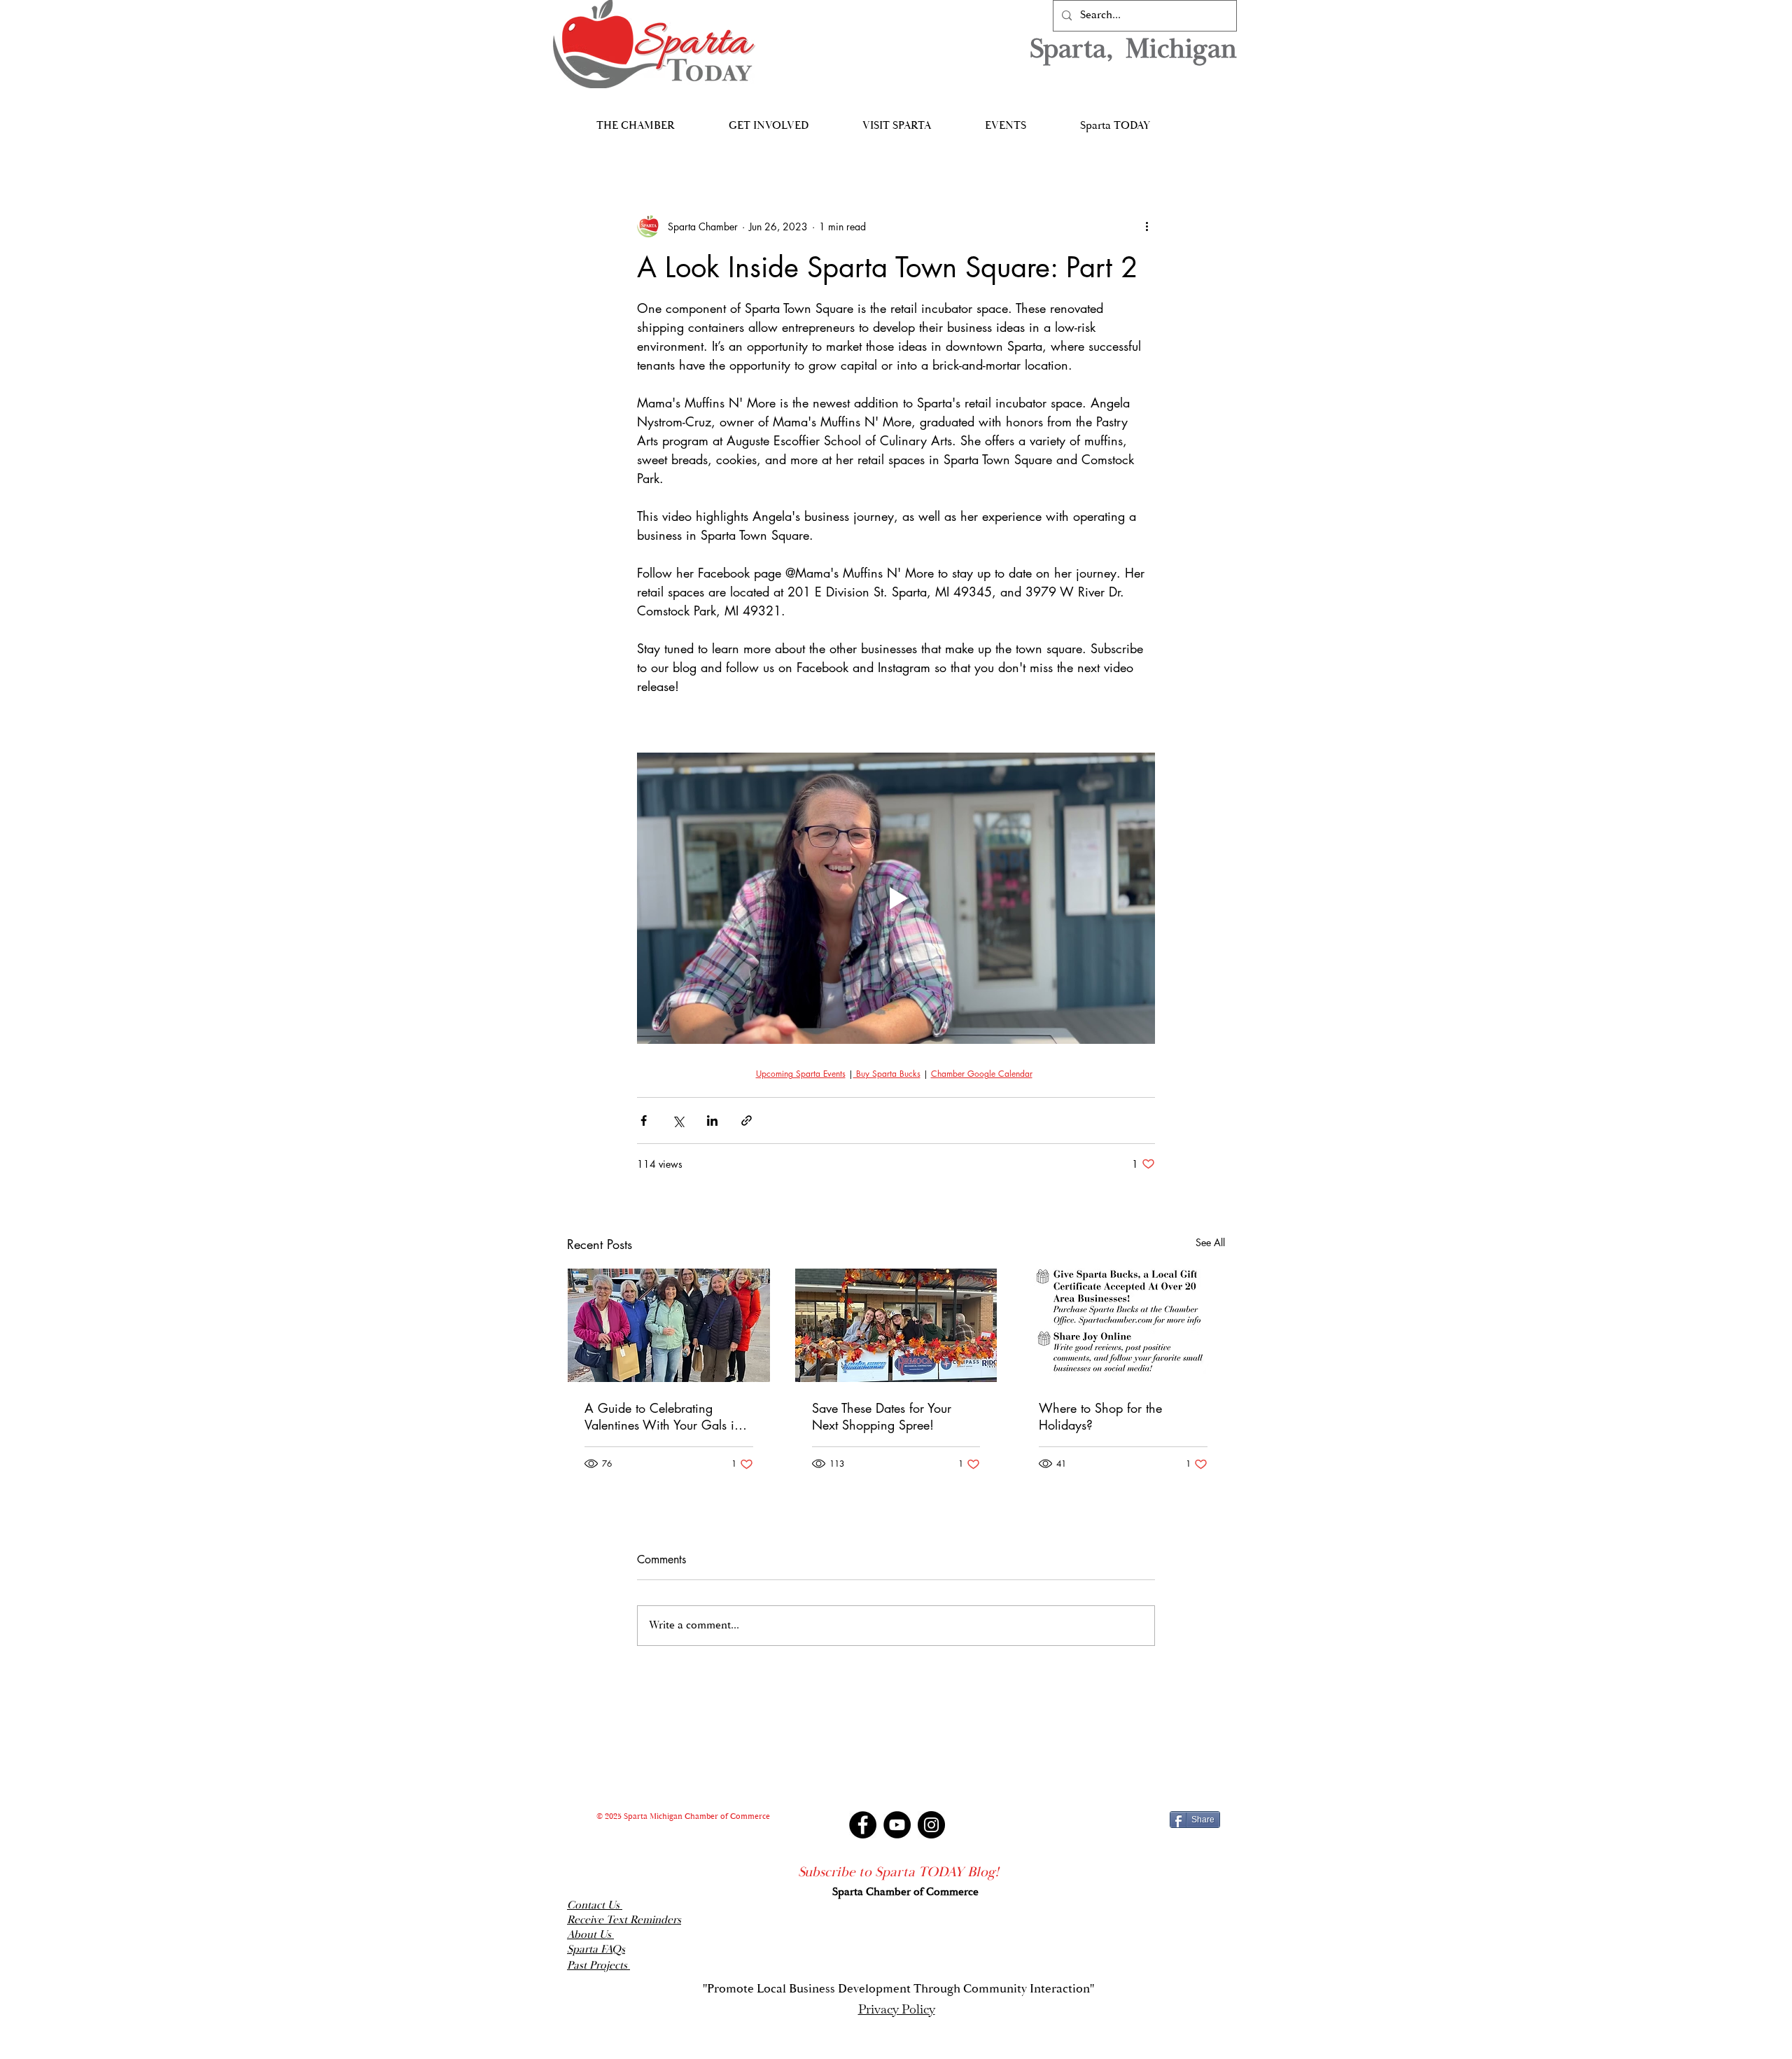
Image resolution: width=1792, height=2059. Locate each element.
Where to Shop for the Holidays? (1100, 1416)
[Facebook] (863, 1825)
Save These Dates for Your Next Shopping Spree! (882, 1416)
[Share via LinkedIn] (712, 1121)
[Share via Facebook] (644, 1121)
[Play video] (896, 898)
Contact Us (595, 1905)
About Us (590, 1935)
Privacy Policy (897, 2009)
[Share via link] (747, 1121)
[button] (635, 119)
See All (1210, 1242)
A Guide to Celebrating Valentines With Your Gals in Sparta (663, 1416)
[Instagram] (931, 1825)
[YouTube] (897, 1825)
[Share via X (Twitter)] (678, 1121)
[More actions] (1147, 226)
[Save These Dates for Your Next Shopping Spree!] (896, 1325)
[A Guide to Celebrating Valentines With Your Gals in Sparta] (669, 1325)
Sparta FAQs (596, 1949)
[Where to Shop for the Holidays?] (1123, 1325)
